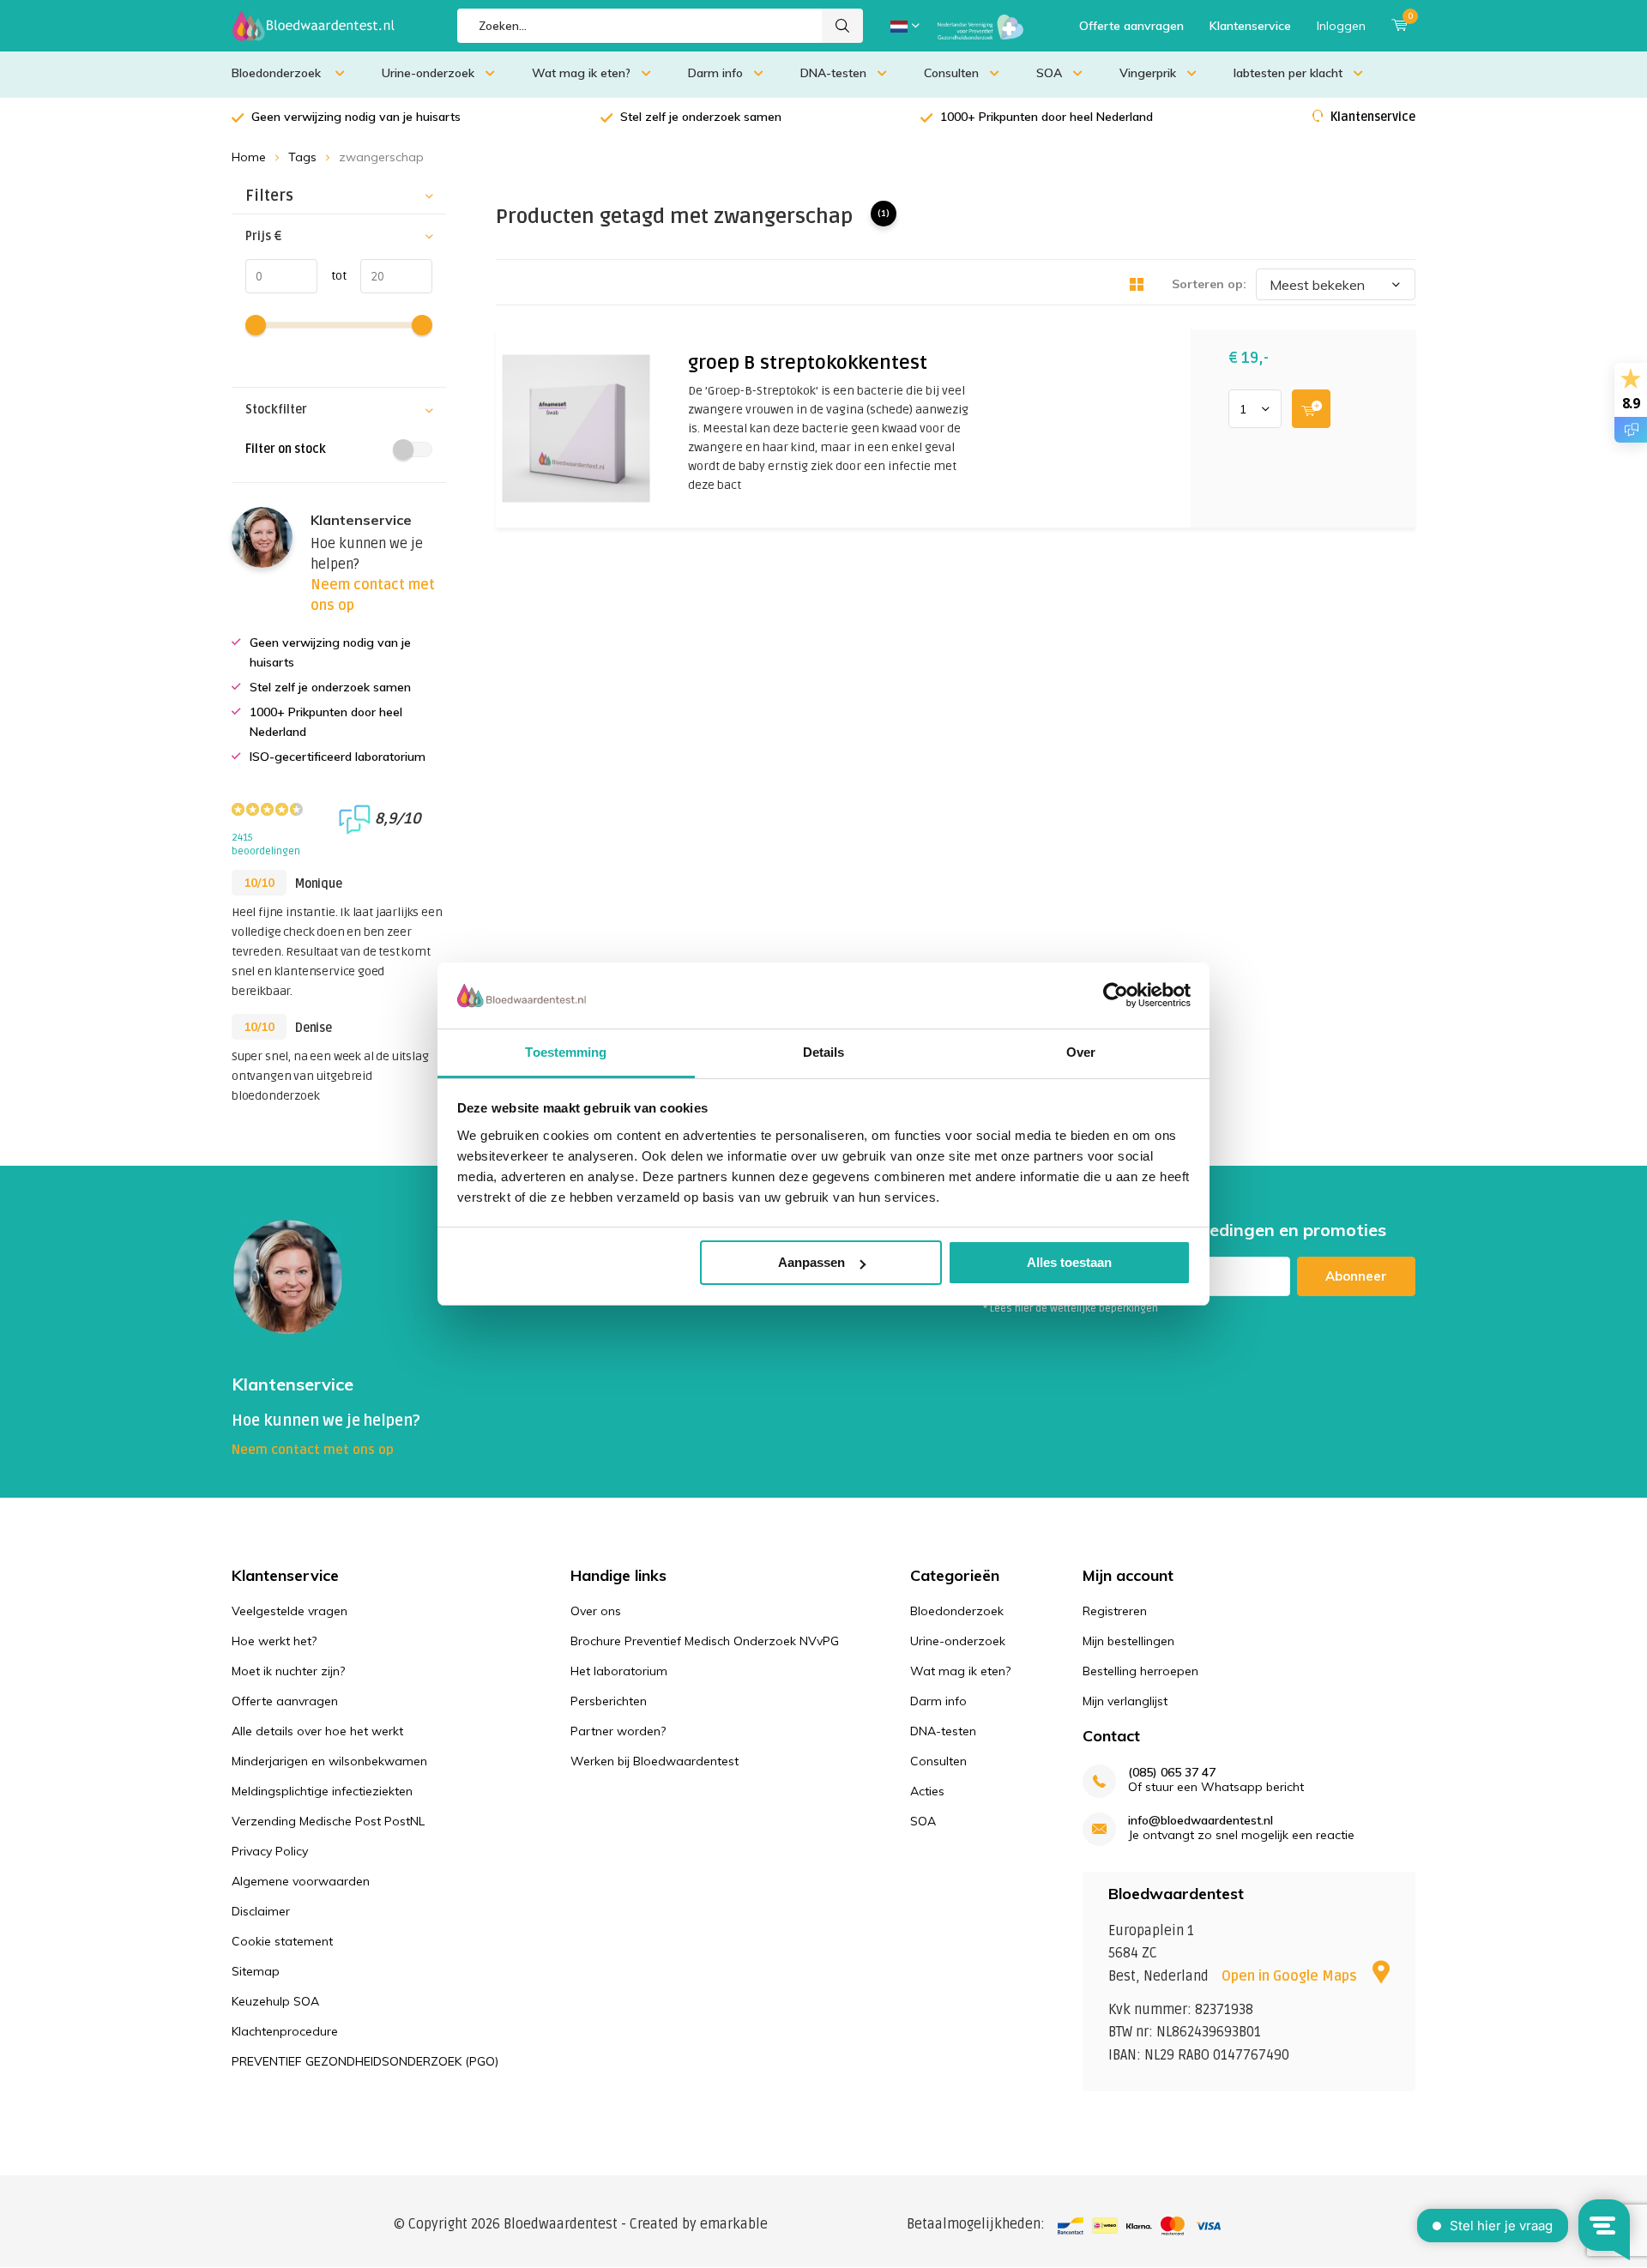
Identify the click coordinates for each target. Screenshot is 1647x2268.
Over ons (596, 1611)
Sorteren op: (1209, 284)
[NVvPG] (980, 26)
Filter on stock (286, 449)
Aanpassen (811, 1262)
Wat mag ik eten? (581, 73)
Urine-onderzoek (428, 73)
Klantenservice (1250, 26)
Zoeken (842, 26)
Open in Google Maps (1291, 1976)
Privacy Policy (270, 1851)
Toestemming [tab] (566, 1052)
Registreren (1115, 1611)
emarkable (734, 2224)
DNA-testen (833, 73)
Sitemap (256, 1971)
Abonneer (1356, 1276)
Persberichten (609, 1701)
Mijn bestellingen (1128, 1641)
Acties (927, 1791)
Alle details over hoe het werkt (317, 1731)
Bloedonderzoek (278, 73)
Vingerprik (1148, 73)
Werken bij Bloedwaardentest (655, 1761)
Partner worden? (618, 1731)
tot (332, 276)
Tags (302, 157)
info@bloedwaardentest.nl (1201, 1821)
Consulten (951, 73)
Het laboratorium (619, 1671)
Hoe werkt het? (274, 1641)
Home (249, 157)
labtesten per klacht (1288, 73)
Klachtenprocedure (285, 2031)
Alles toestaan (1069, 1262)
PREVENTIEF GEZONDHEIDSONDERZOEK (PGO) (365, 2061)
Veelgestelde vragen (290, 1611)
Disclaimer (261, 1911)
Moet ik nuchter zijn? (288, 1671)
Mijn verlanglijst (1125, 1701)
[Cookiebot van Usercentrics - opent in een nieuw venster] (1116, 995)
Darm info (715, 73)
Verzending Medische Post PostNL (328, 1821)
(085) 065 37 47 (1172, 1773)
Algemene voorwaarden (301, 1881)
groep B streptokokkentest (808, 363)
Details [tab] (824, 1052)
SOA (1049, 73)
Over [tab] (1081, 1052)
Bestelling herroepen (1140, 1671)
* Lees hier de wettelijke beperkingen (1071, 1309)
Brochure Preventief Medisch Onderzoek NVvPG (705, 1641)
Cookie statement (282, 1941)
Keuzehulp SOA (275, 2001)
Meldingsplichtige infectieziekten (322, 1791)
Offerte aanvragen (1131, 26)
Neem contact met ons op (313, 1450)
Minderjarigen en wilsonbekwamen (329, 1761)
